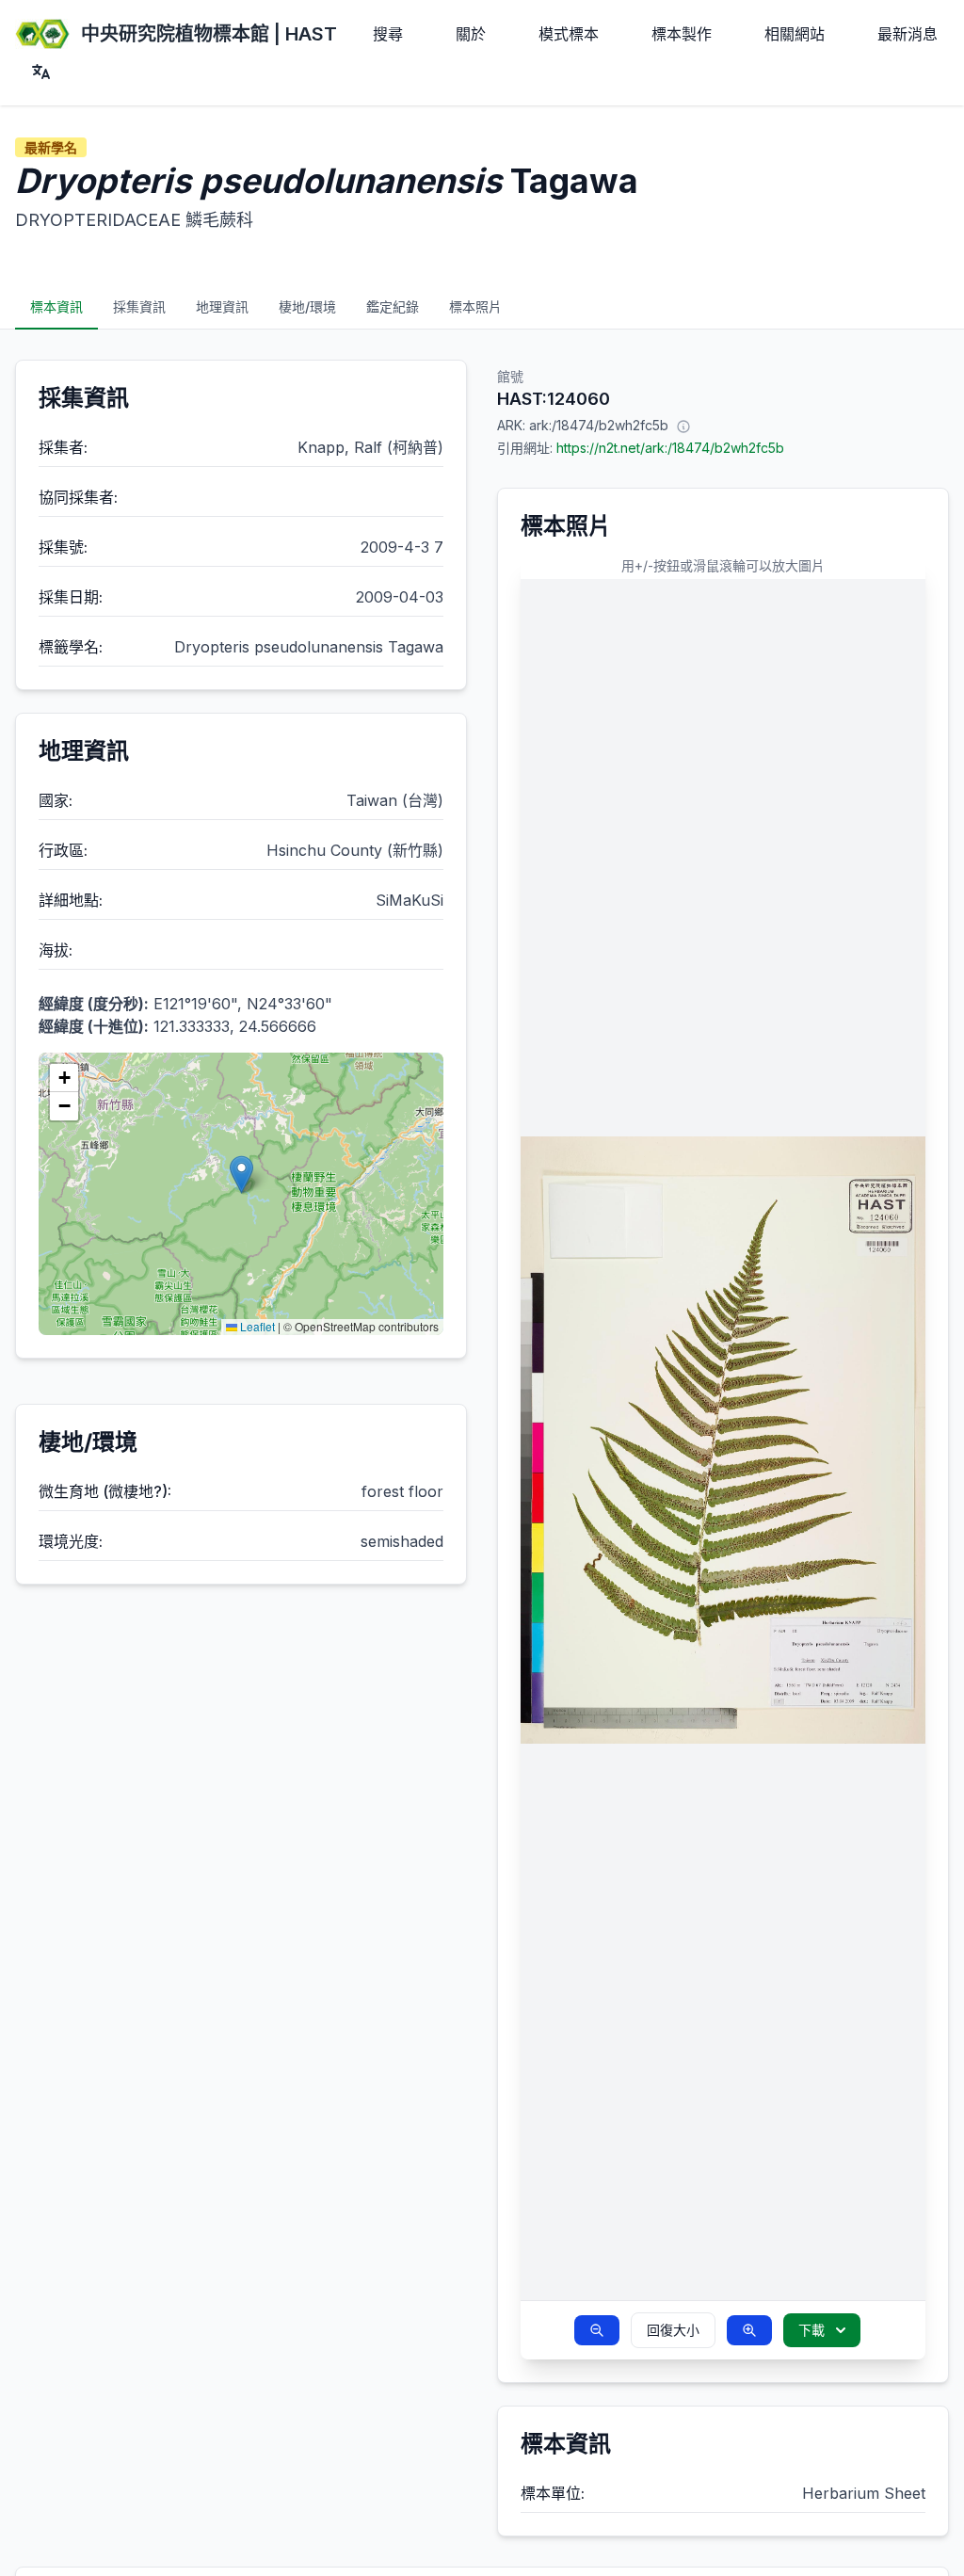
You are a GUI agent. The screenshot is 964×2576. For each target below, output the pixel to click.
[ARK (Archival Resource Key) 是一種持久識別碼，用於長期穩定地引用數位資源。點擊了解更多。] (683, 426)
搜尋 (388, 34)
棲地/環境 (307, 306)
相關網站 (795, 34)
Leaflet (256, 1326)
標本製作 (682, 34)
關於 (471, 34)
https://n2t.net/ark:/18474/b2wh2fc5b (670, 448)
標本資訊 (56, 306)
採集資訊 (139, 306)
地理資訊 (222, 306)
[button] (241, 1175)
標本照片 (475, 306)
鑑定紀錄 (393, 306)
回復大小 (673, 2330)
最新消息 (908, 34)
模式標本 (569, 34)
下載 (811, 2330)
